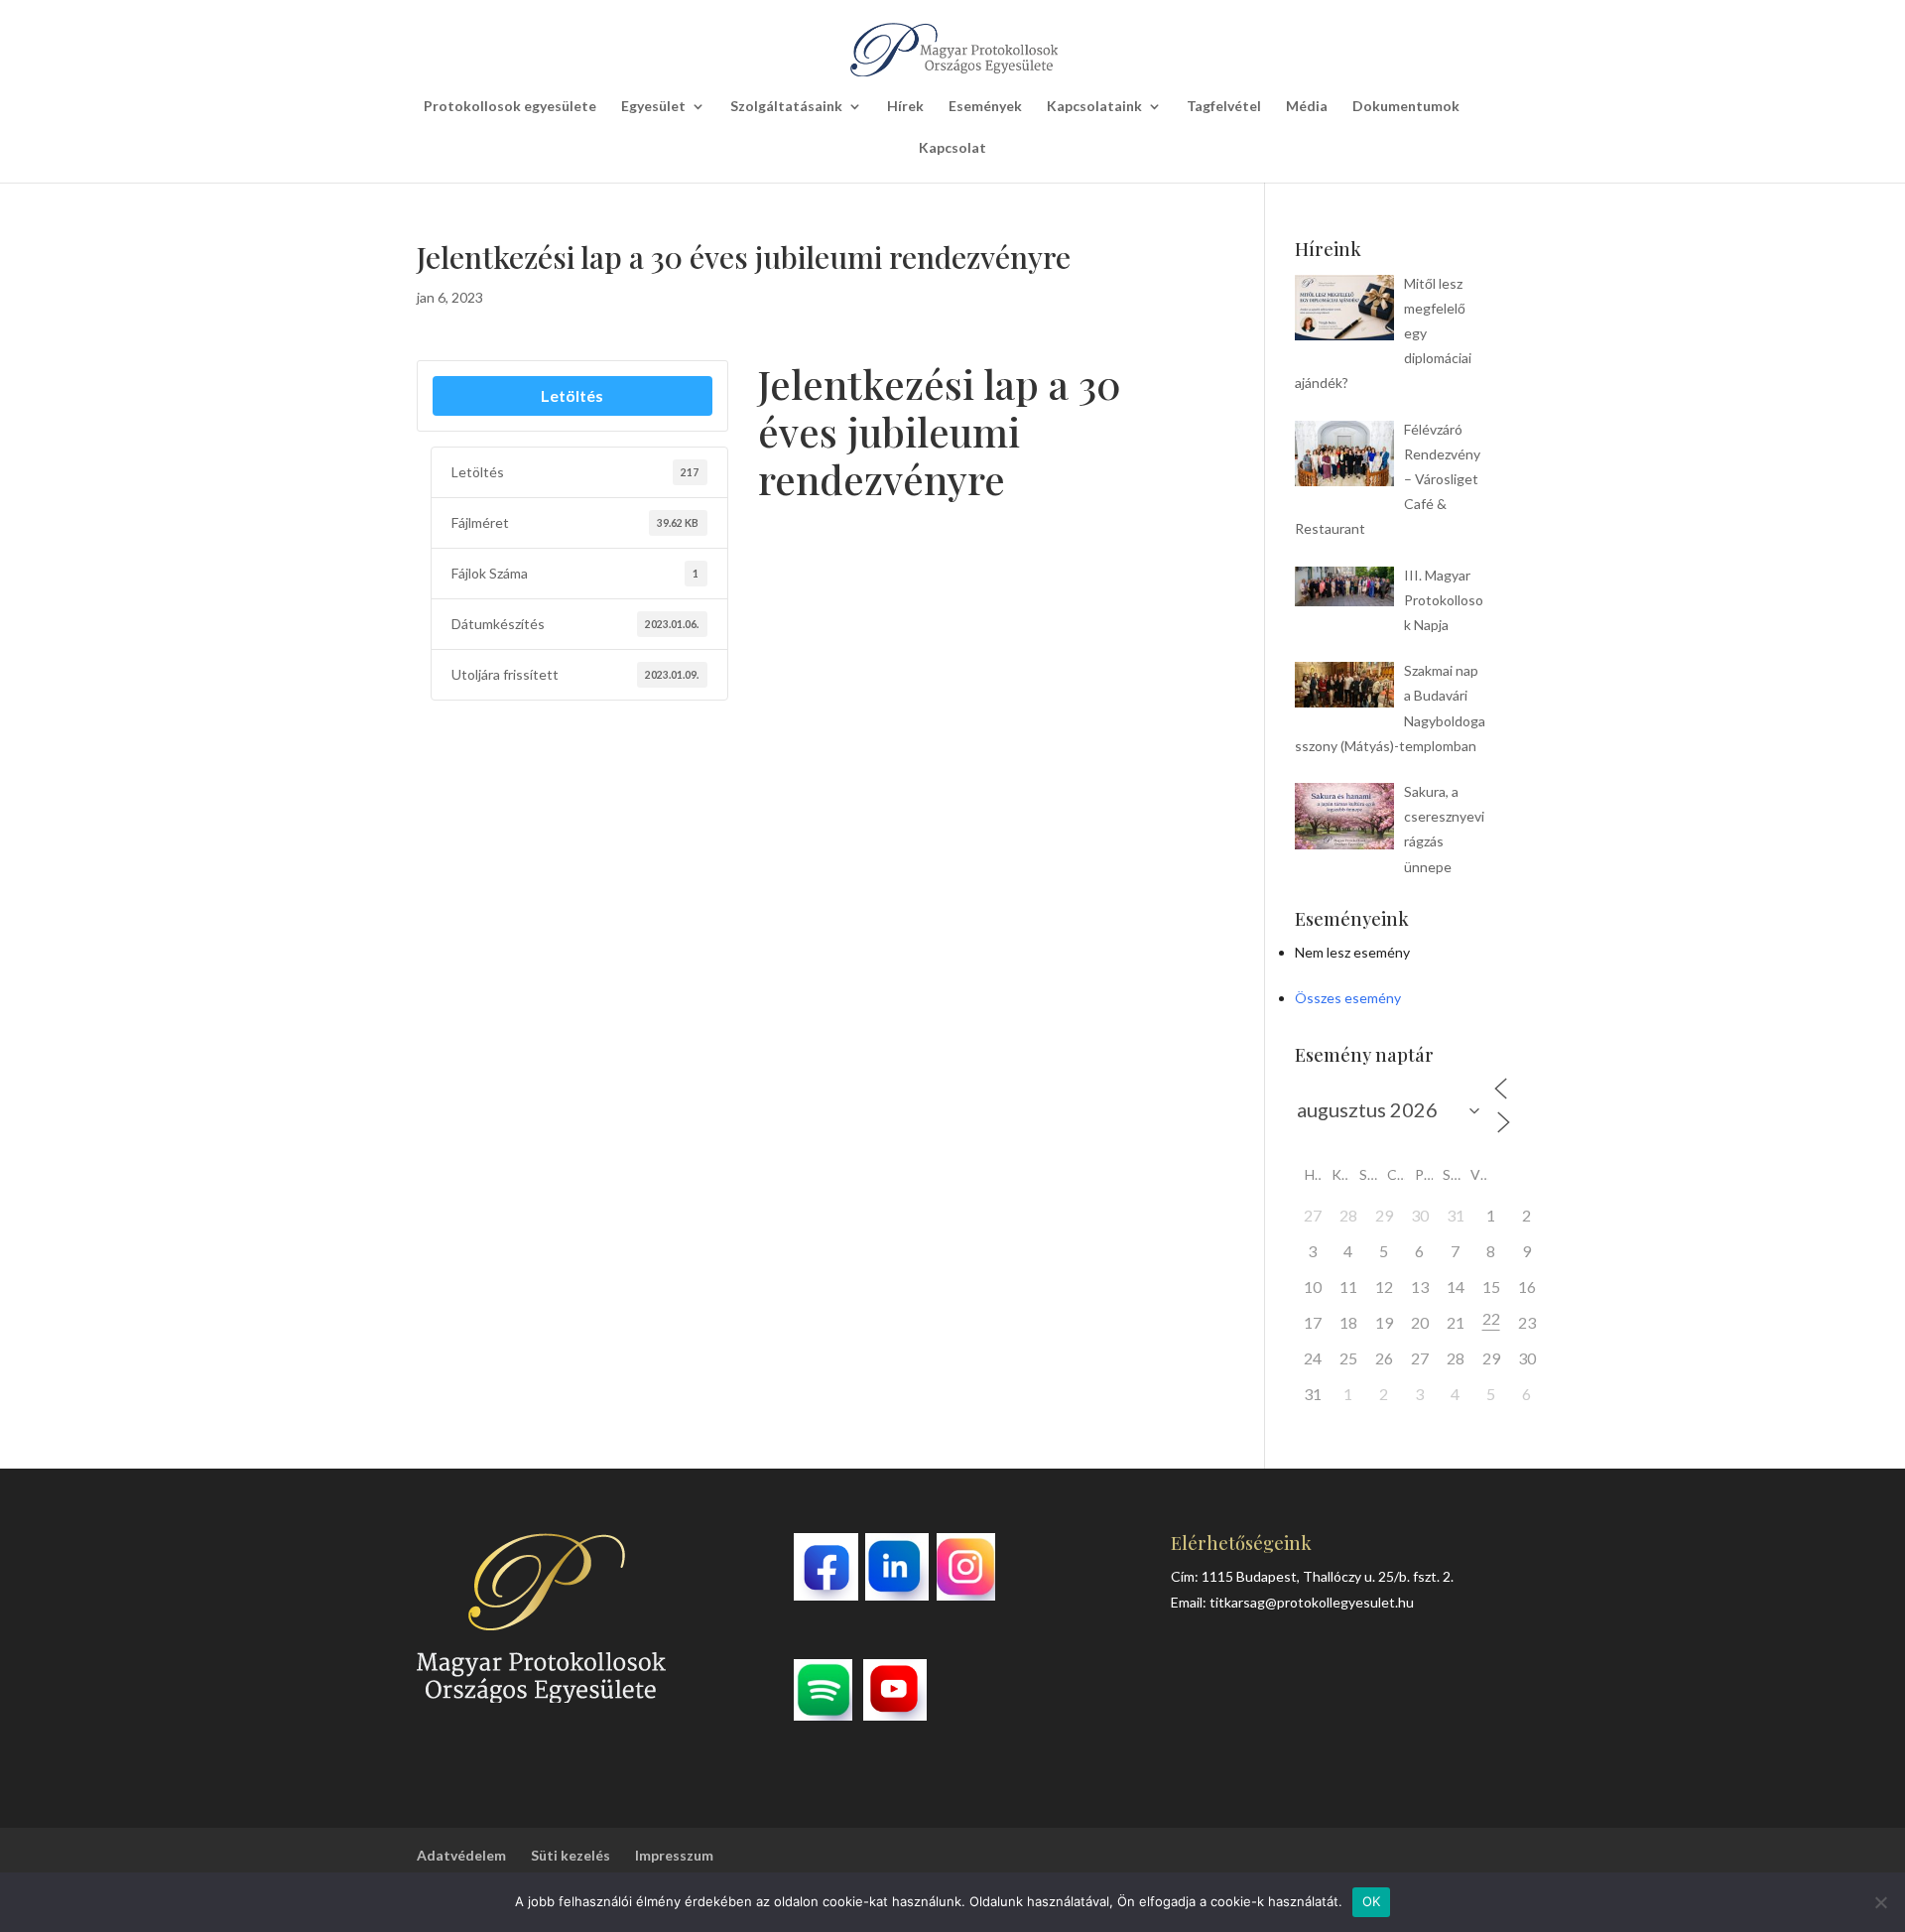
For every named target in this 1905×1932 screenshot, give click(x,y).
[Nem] (1880, 1902)
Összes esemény (1348, 998)
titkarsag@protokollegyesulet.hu (1312, 1602)
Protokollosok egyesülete (510, 107)
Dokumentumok (1406, 107)
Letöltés (572, 395)
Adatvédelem (461, 1855)
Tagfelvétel (1224, 107)
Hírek (905, 107)
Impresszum (674, 1855)
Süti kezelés (571, 1855)
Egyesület (653, 107)
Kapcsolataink (1094, 107)
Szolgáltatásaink (786, 107)
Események (985, 107)
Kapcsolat (952, 148)
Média (1307, 107)
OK (1372, 1901)
